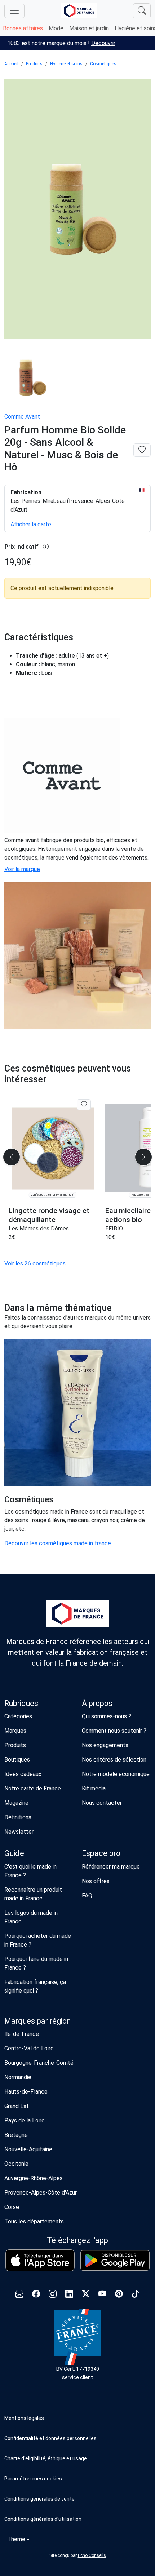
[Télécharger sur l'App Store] (40, 2260)
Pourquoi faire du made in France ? (36, 1963)
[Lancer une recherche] (142, 11)
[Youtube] (102, 2295)
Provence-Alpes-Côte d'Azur (41, 2193)
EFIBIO (114, 1229)
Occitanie (16, 2164)
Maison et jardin (89, 28)
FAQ (87, 1895)
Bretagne (16, 2135)
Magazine (16, 1803)
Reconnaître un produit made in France (33, 1894)
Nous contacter (102, 1803)
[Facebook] (36, 2295)
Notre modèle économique (116, 1774)
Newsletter (19, 1832)
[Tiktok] (136, 2295)
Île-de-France (22, 2034)
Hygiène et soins (66, 64)
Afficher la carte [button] (31, 524)
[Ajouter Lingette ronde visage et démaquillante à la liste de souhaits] (84, 1105)
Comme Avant (22, 417)
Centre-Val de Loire (29, 2048)
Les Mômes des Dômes (39, 1229)
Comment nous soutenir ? (114, 1731)
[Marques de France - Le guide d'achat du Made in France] (79, 11)
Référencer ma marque (111, 1867)
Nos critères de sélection (114, 1760)
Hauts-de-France (26, 2092)
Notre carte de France (33, 1788)
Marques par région (37, 2021)
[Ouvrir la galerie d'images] (77, 210)
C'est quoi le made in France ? (30, 1871)
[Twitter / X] (86, 2295)
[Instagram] (53, 2295)
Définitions (18, 1817)
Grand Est (17, 2106)
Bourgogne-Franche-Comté (39, 2063)
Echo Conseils (92, 2555)
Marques (15, 1731)
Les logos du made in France (31, 1917)
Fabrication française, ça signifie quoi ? (35, 1986)
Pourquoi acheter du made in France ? (38, 1940)
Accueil (11, 64)
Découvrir (103, 43)
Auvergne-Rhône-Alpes (34, 2178)
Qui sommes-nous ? (107, 1716)
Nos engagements (105, 1745)
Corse (12, 2207)
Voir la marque (22, 869)
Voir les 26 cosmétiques (35, 1263)
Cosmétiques (103, 64)
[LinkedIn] (69, 2295)
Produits (34, 64)
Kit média (94, 1788)
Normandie (18, 2077)
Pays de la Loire (25, 2120)
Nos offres (96, 1881)
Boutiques (17, 1760)
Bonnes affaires (23, 28)
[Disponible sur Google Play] (115, 2260)
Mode (56, 28)
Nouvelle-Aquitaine (28, 2149)
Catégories (18, 1716)
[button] (77, 2479)
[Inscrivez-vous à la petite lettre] (19, 2295)
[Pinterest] (119, 2295)
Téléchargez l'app (77, 2240)
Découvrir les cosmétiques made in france (58, 1543)
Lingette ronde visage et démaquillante (49, 1215)
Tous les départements (34, 2221)
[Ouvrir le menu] (14, 11)
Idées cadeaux (23, 1774)
